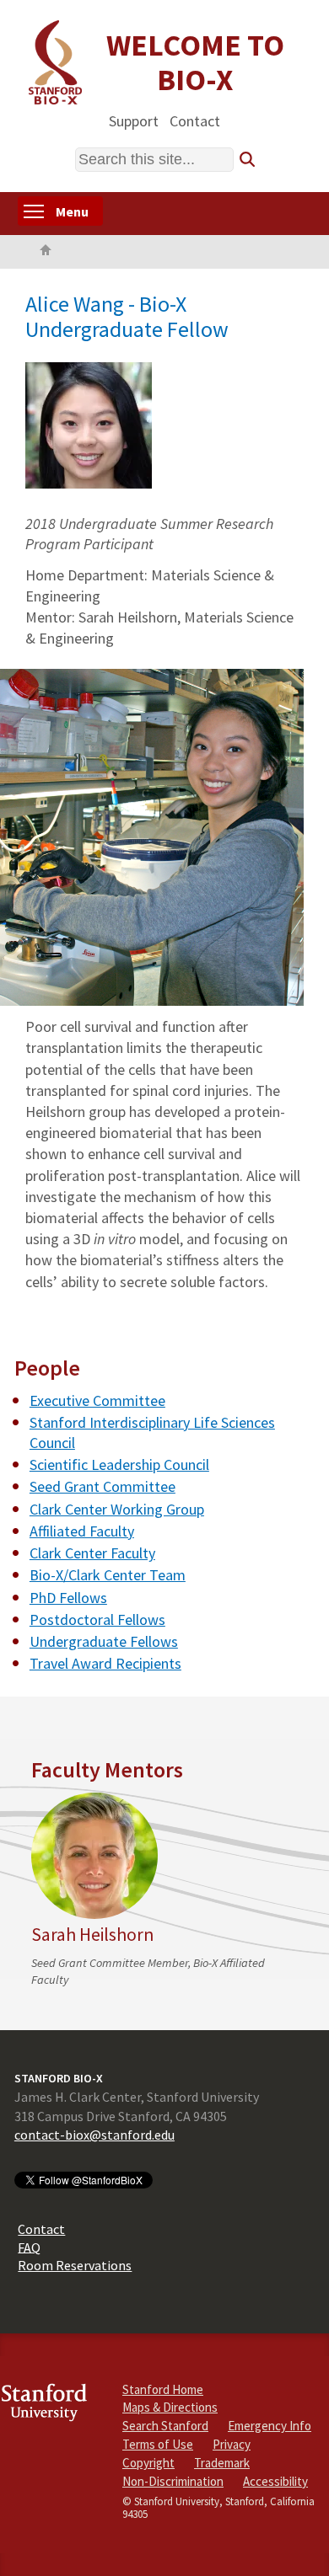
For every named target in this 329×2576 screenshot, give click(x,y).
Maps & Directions (170, 2407)
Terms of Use (158, 2444)
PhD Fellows (68, 1598)
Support (134, 120)
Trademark (222, 2463)
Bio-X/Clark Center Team (108, 1575)
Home (46, 252)
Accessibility (275, 2481)
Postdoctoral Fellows (97, 1619)
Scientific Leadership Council (119, 1464)
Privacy (232, 2444)
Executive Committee (97, 1400)
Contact (195, 120)
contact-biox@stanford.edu (94, 2135)
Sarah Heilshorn (92, 1935)
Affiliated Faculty (82, 1531)
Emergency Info (270, 2426)
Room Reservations (75, 2265)
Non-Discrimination (173, 2481)
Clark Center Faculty (92, 1553)
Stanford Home (163, 2389)
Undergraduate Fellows (104, 1641)
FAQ (29, 2247)
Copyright (148, 2463)
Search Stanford (165, 2426)
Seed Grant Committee (102, 1486)
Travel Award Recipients (105, 1663)
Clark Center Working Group (117, 1509)
